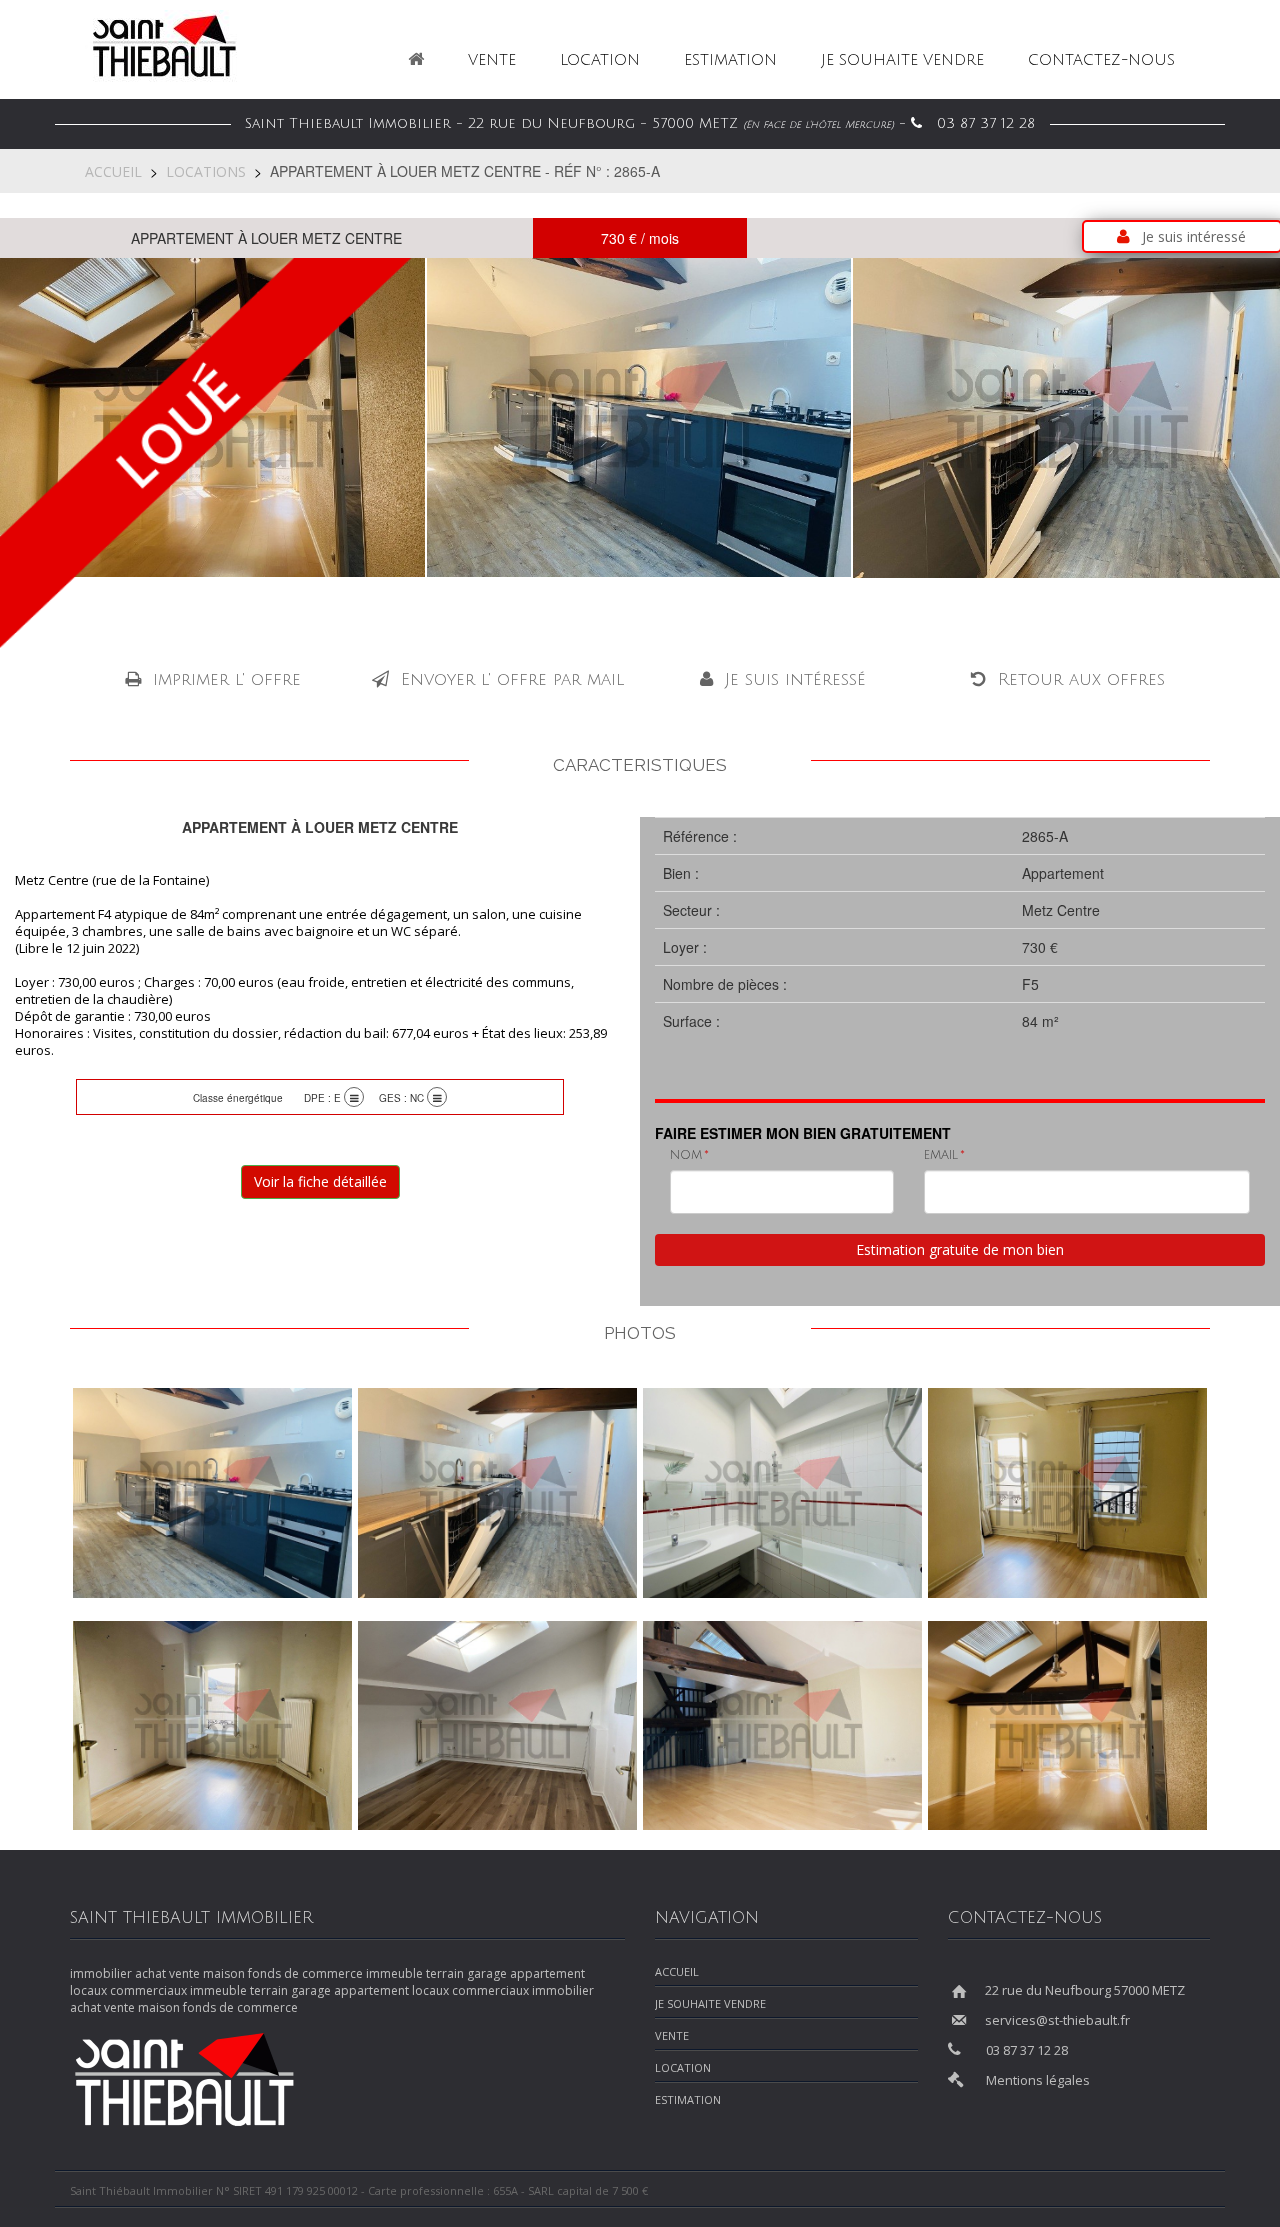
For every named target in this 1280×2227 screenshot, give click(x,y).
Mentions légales (1038, 2080)
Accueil (677, 1971)
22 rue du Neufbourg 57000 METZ (1085, 1990)
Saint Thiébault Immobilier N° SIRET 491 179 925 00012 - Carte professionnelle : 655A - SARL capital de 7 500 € (360, 2190)
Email (941, 1155)
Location (600, 60)
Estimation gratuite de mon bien (960, 1249)
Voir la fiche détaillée (320, 1181)
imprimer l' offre (227, 679)
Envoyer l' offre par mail (512, 679)
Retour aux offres (1081, 679)
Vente (492, 60)
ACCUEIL (113, 171)
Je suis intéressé (1194, 236)
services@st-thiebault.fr (1057, 2020)
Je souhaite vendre (902, 60)
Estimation (730, 60)
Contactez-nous (1101, 60)
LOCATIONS (206, 171)
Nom (686, 1155)
